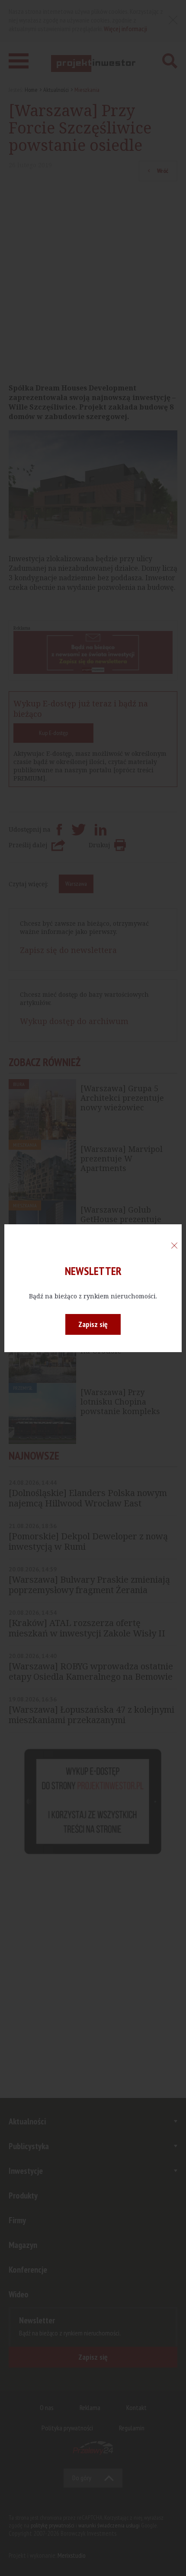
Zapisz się (93, 1324)
